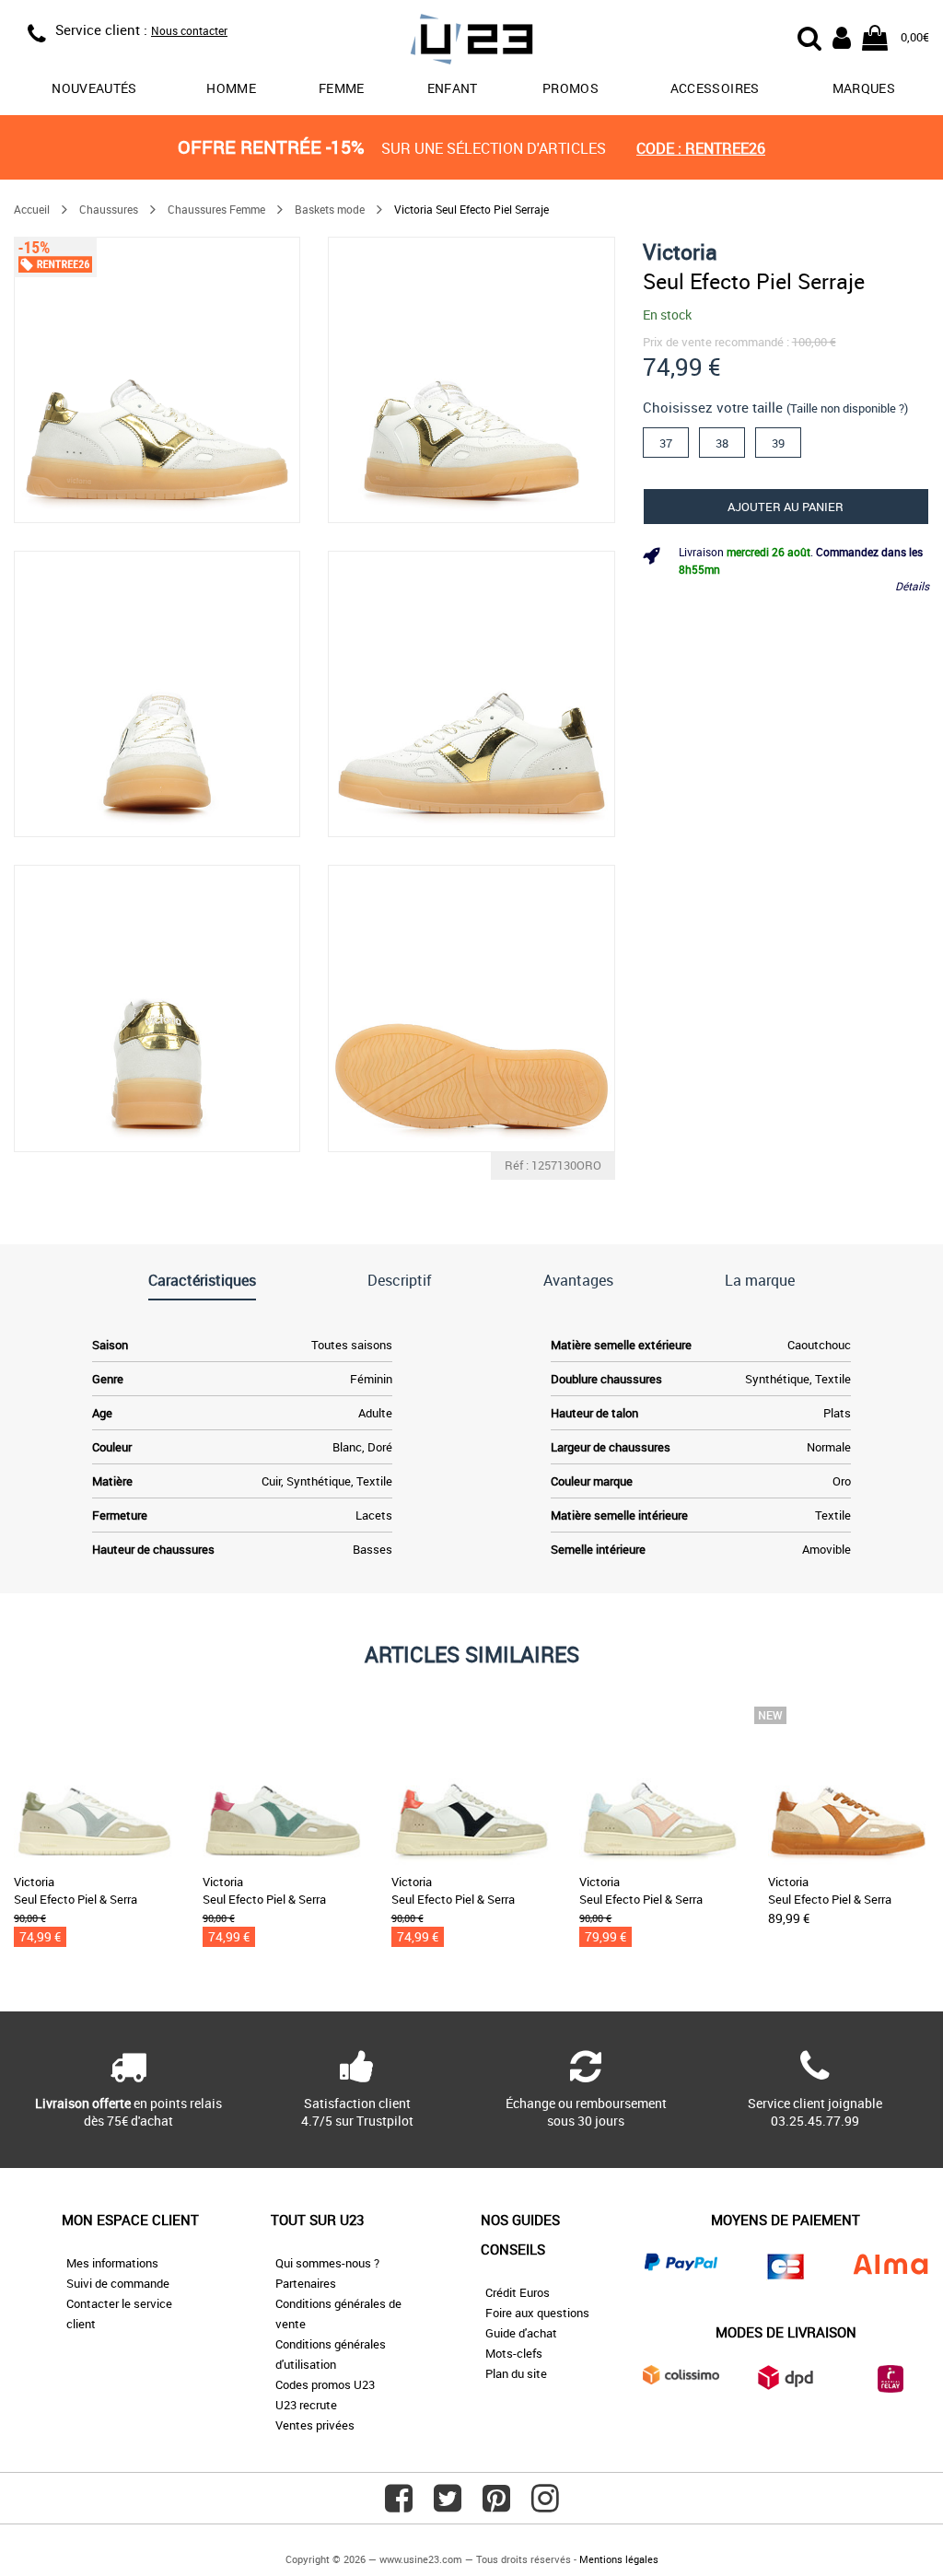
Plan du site (516, 2373)
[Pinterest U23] (496, 2505)
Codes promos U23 (325, 2384)
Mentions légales (619, 2559)
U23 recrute (306, 2405)
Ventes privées (315, 2425)
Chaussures (109, 209)
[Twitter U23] (448, 2505)
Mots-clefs (514, 2353)
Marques (864, 88)
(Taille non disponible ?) (847, 408)
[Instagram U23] (545, 2505)
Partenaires (306, 2283)
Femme (342, 88)
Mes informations (112, 2263)
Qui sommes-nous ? (327, 2263)
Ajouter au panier (786, 507)
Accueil (32, 209)
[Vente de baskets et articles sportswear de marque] (472, 42)
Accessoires (715, 88)
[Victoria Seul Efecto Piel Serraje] (157, 380)
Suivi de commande (118, 2283)
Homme (231, 88)
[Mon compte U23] (842, 36)
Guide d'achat (521, 2333)
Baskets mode (330, 209)
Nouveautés (94, 88)
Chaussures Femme (216, 209)
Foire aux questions (537, 2313)
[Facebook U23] (399, 2505)
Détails (912, 586)
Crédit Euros (518, 2292)
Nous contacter (189, 30)
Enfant (453, 88)
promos (570, 88)
